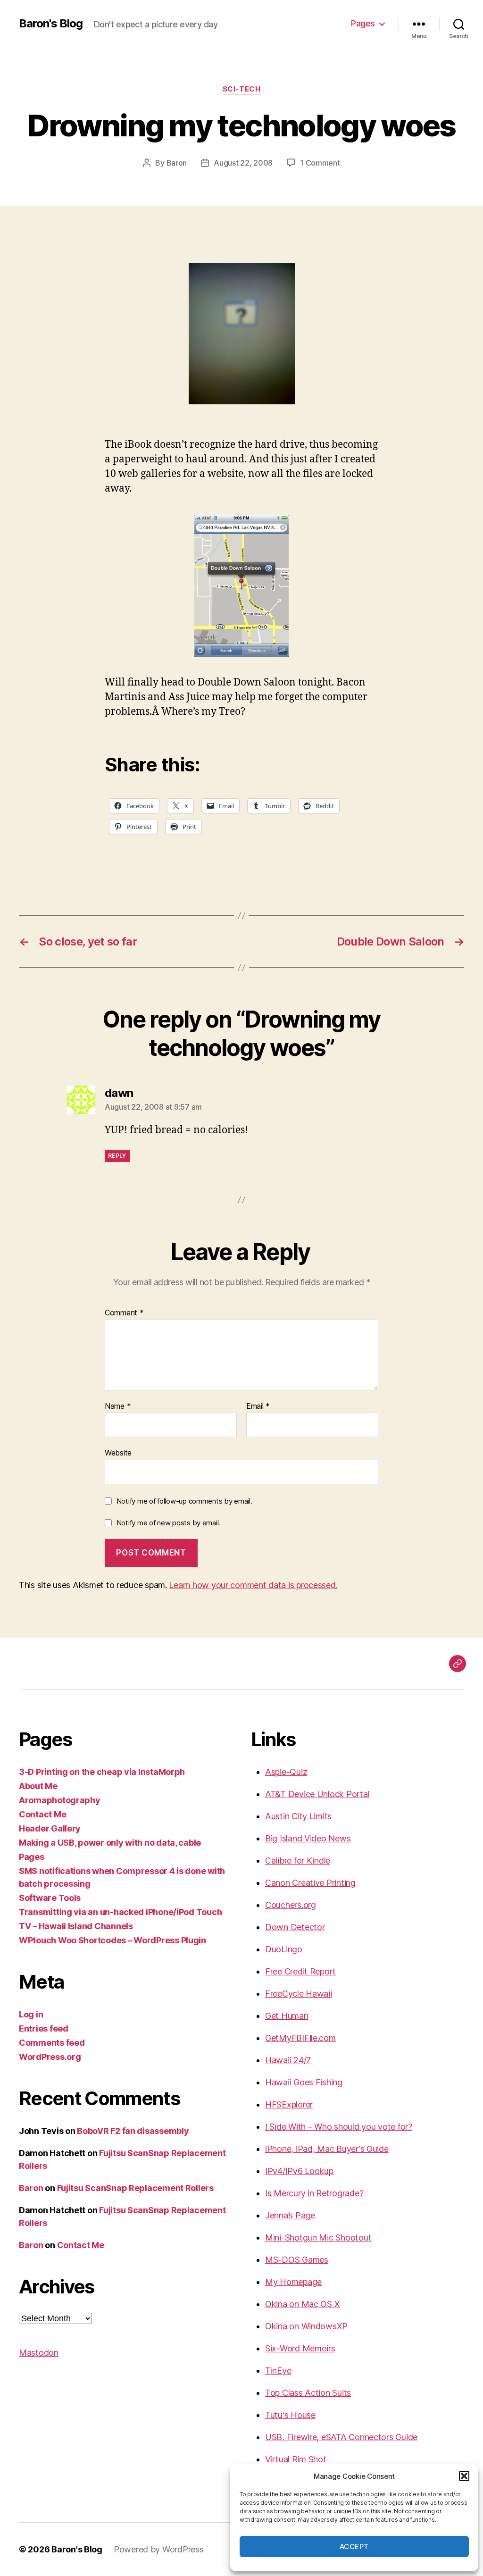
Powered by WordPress (159, 2549)
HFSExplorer (289, 2104)
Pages (363, 23)
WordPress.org (50, 2057)
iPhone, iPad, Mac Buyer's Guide (327, 2149)
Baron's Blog (51, 24)
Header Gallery (50, 1828)
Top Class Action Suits (308, 2393)
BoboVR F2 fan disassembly (133, 2131)
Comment (124, 1313)
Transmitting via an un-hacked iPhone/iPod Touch (120, 1912)
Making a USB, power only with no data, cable (110, 1843)
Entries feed (44, 2028)
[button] (464, 2476)
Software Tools (50, 1898)
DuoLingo (284, 1949)
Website (118, 1453)
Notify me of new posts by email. (168, 1523)
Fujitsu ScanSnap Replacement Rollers (135, 2188)
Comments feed (52, 2043)
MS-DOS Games (297, 2260)
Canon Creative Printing (310, 1883)
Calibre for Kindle (298, 1861)
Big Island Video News (308, 1838)
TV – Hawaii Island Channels (76, 1926)
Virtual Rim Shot (296, 2459)
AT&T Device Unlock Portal (317, 1794)
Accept (354, 2547)
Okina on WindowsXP (306, 2326)
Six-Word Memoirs (300, 2348)
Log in (31, 2014)
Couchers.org (291, 1905)
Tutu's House (290, 2415)
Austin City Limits (298, 1816)
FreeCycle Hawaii (299, 1994)
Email (258, 1406)
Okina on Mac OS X (302, 2304)
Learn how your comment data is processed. (253, 1585)
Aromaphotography (60, 1800)
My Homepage (293, 2282)
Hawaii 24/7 (288, 2060)
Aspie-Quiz (286, 1772)
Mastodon (39, 2353)
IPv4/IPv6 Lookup (299, 2171)
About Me (38, 1786)
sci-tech (241, 89)
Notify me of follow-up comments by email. (184, 1501)
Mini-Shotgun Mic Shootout (318, 2237)
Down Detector (295, 1927)
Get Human (287, 2016)
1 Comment (320, 163)
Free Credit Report (300, 1971)
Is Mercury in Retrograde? (314, 2193)
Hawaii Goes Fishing (304, 2082)
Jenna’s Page (290, 2215)
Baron (177, 163)
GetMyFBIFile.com (300, 2038)
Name (118, 1406)
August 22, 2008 (243, 163)
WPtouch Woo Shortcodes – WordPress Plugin (112, 1940)
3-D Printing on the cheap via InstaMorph (102, 1772)
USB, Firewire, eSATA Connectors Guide (341, 2437)
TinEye (278, 2371)
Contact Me (42, 1814)
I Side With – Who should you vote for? (339, 2127)
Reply (117, 1156)
